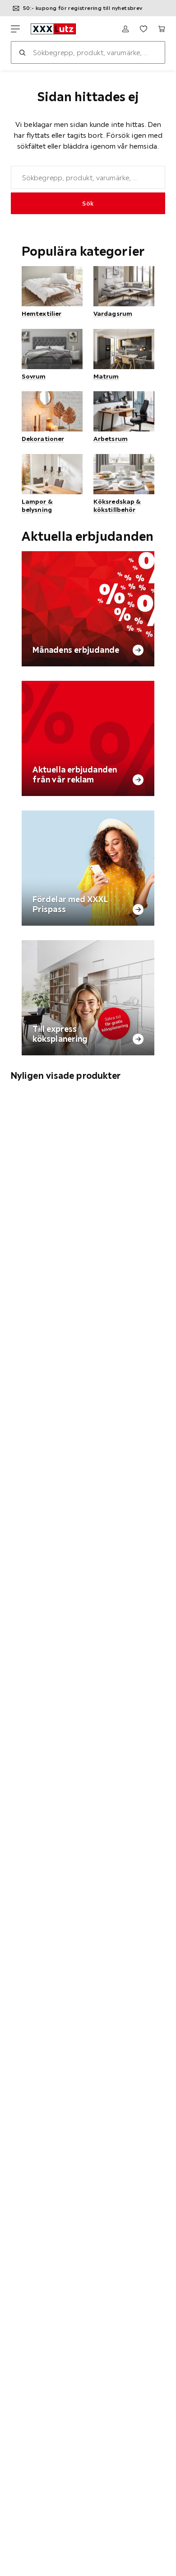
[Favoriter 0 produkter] (144, 29)
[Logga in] (125, 29)
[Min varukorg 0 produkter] (162, 29)
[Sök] (22, 52)
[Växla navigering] (15, 29)
